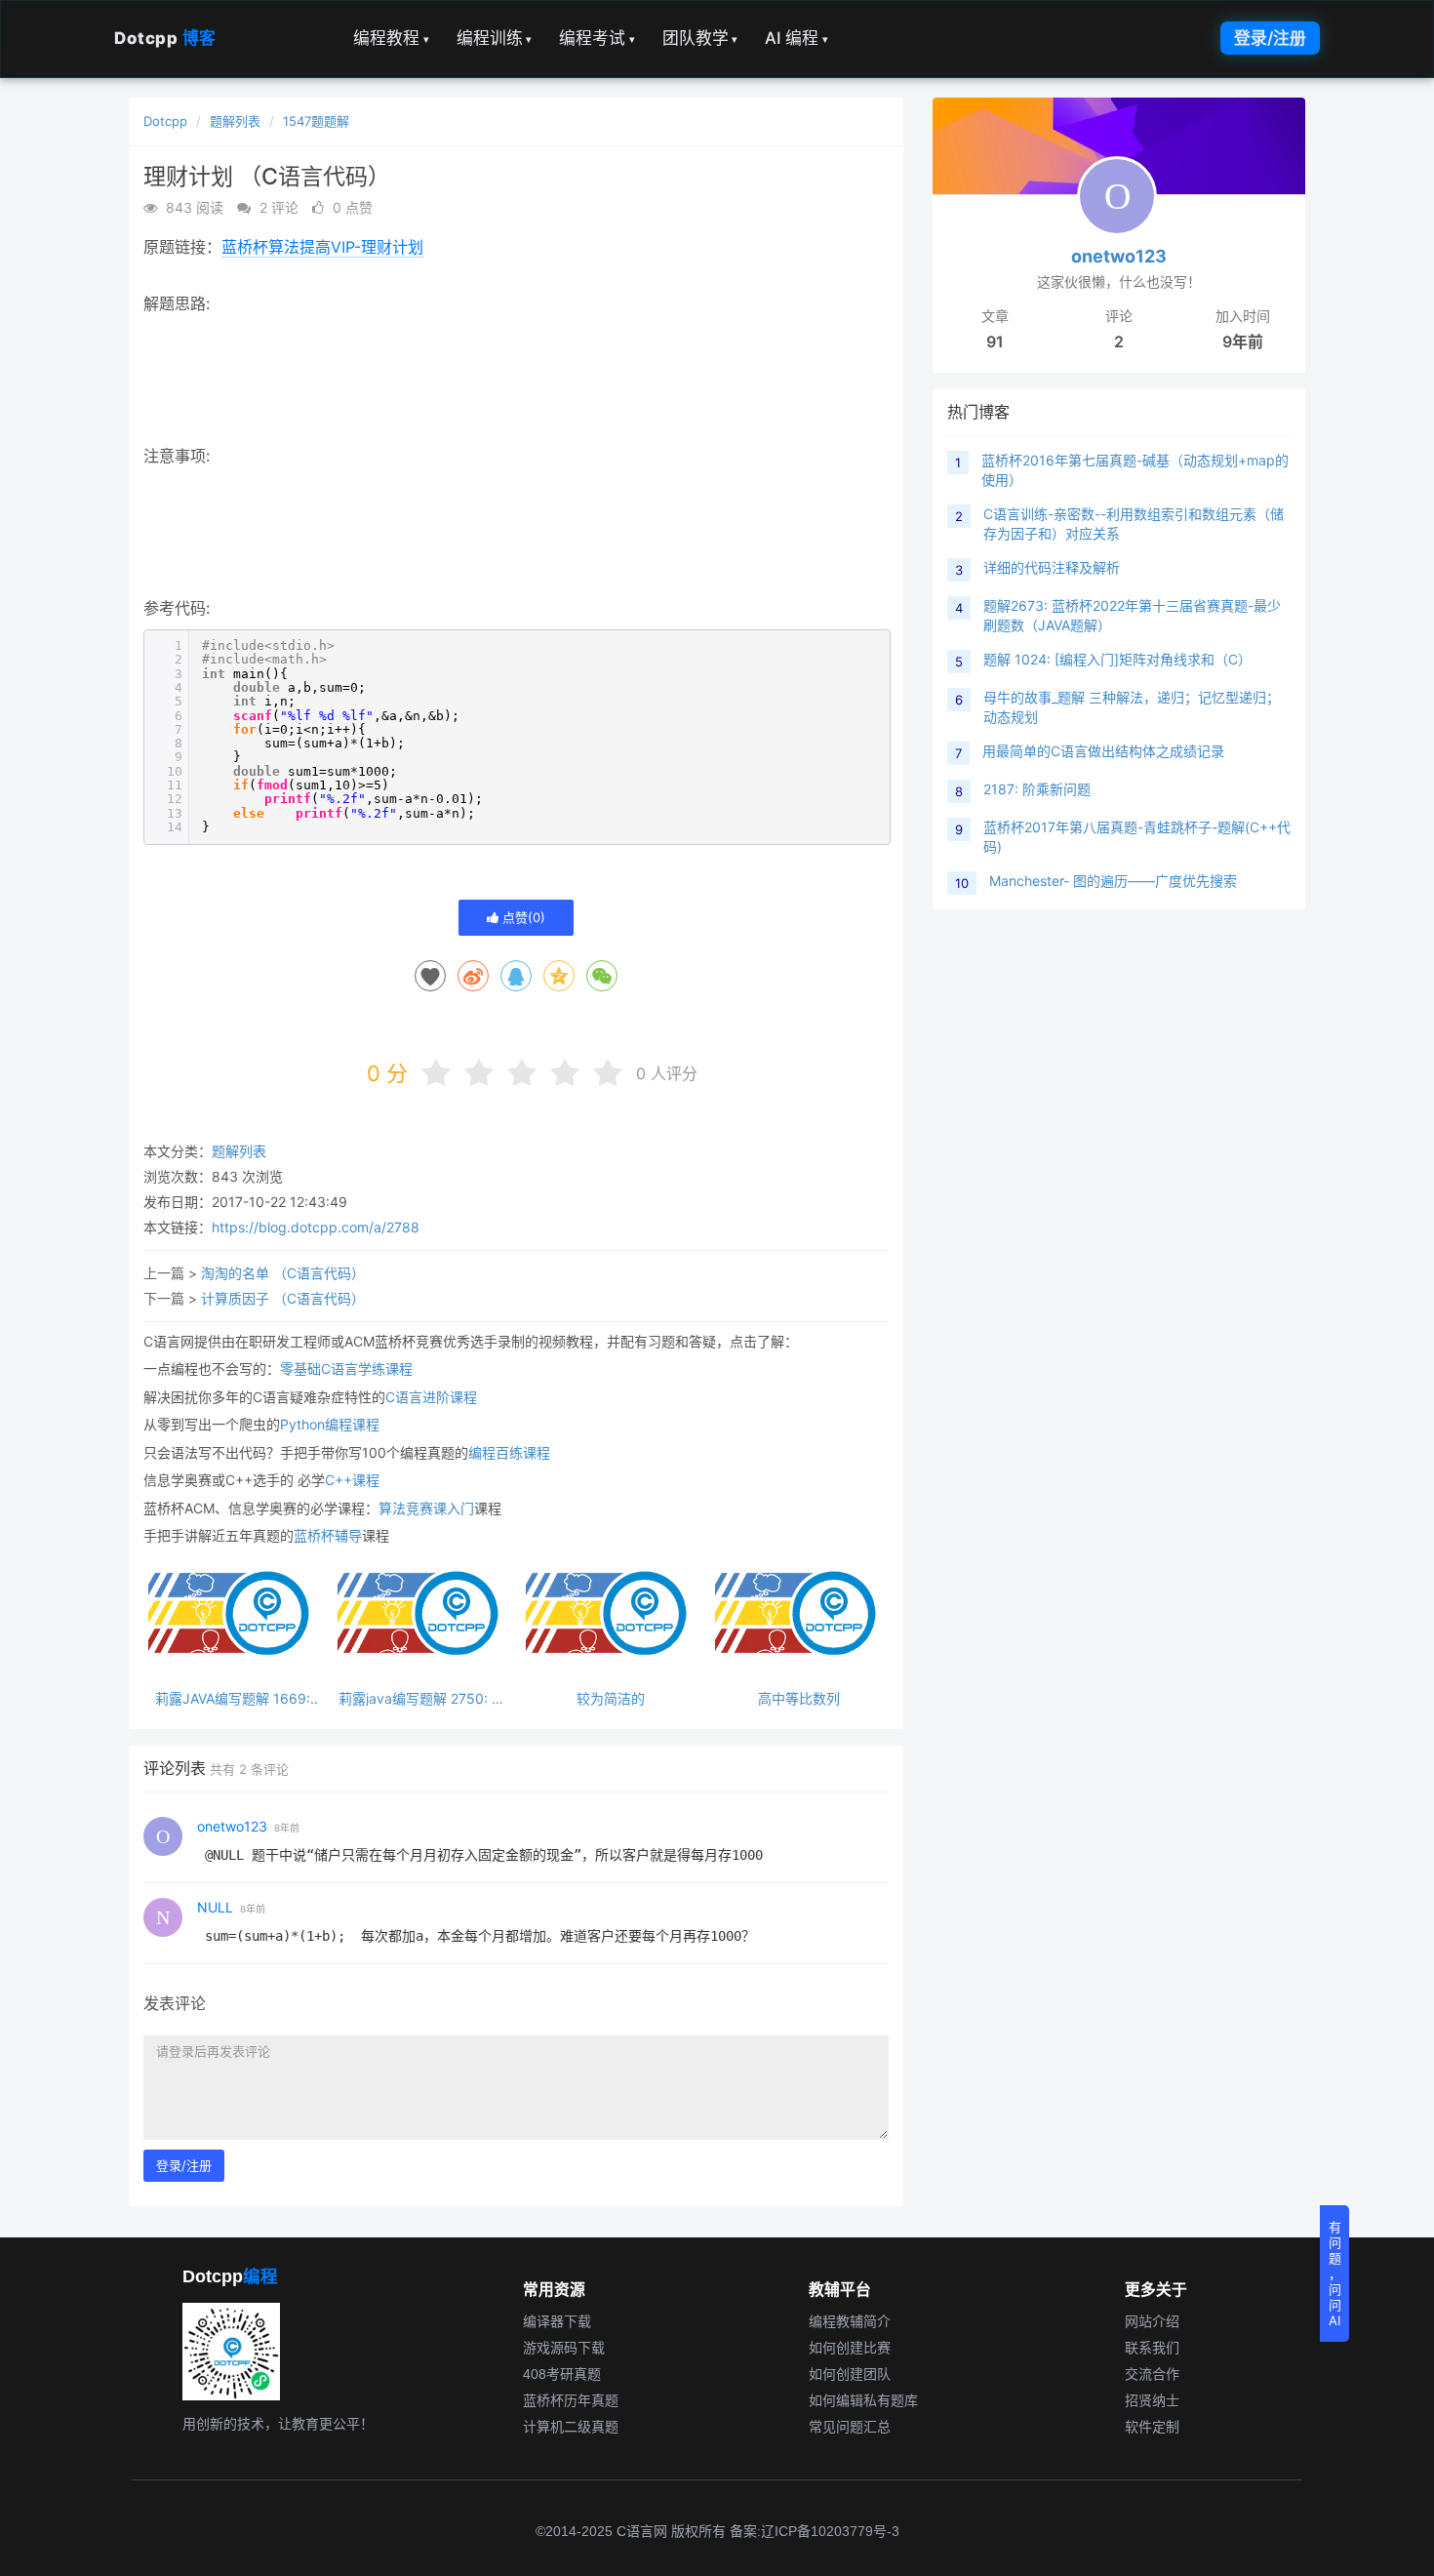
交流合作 (1152, 2374)
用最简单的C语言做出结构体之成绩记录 (1103, 751)
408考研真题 (562, 2374)
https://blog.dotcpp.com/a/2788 (316, 1227)
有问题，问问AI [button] (1335, 2274)
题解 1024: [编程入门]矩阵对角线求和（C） (1117, 659)
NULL (215, 1907)
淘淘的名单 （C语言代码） (283, 1273)
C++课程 (352, 1480)
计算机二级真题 (571, 2427)
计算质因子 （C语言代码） (283, 1298)
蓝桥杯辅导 (328, 1535)
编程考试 (597, 38)
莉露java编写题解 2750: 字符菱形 (422, 1698)
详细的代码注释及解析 (1052, 567)
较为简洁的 (611, 1698)
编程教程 (391, 38)
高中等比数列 (799, 1698)
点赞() (522, 917)
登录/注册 (1270, 38)
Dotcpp (165, 38)
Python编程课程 (330, 1424)
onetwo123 (232, 1826)
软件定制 (1152, 2427)
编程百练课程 (509, 1452)
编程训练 (495, 38)
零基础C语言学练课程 (346, 1368)
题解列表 (235, 121)
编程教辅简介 (850, 2321)
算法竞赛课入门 (426, 1508)
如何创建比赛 (850, 2348)
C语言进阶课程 (431, 1397)
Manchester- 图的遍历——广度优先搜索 (1113, 881)
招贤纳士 (1152, 2400)
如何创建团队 (850, 2374)
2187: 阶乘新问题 (1037, 789)
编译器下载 (557, 2321)
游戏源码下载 (564, 2348)
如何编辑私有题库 (863, 2400)
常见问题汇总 (850, 2427)
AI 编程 (797, 38)
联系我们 (1152, 2348)
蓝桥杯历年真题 (571, 2400)
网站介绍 (1152, 2321)
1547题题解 (316, 121)
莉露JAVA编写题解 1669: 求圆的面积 (233, 1698)
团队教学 (700, 38)
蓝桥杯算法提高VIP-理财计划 (322, 247)
